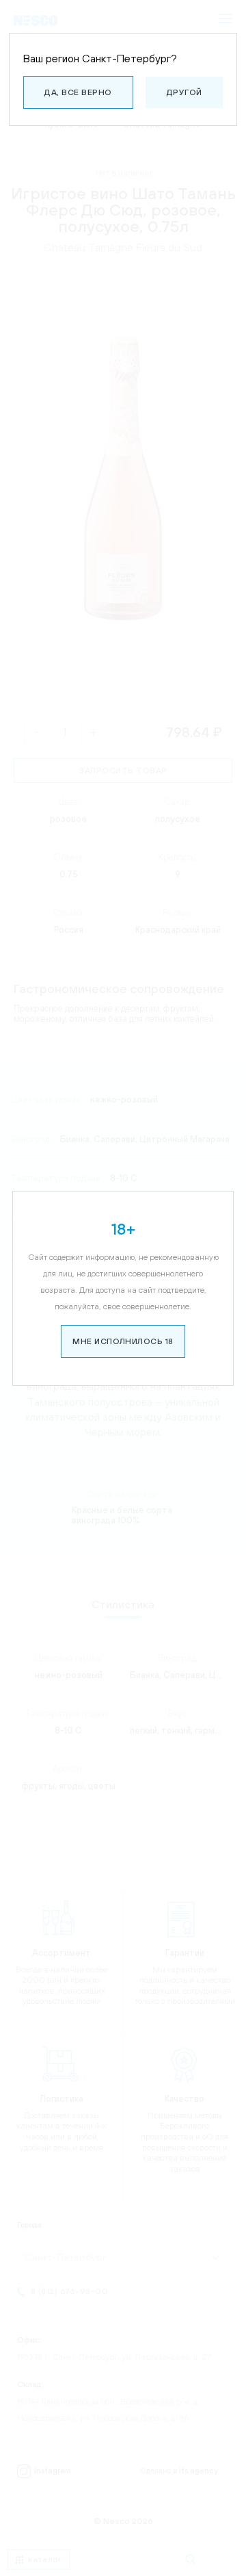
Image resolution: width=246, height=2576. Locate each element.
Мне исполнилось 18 (123, 1341)
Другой (184, 92)
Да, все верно (78, 92)
